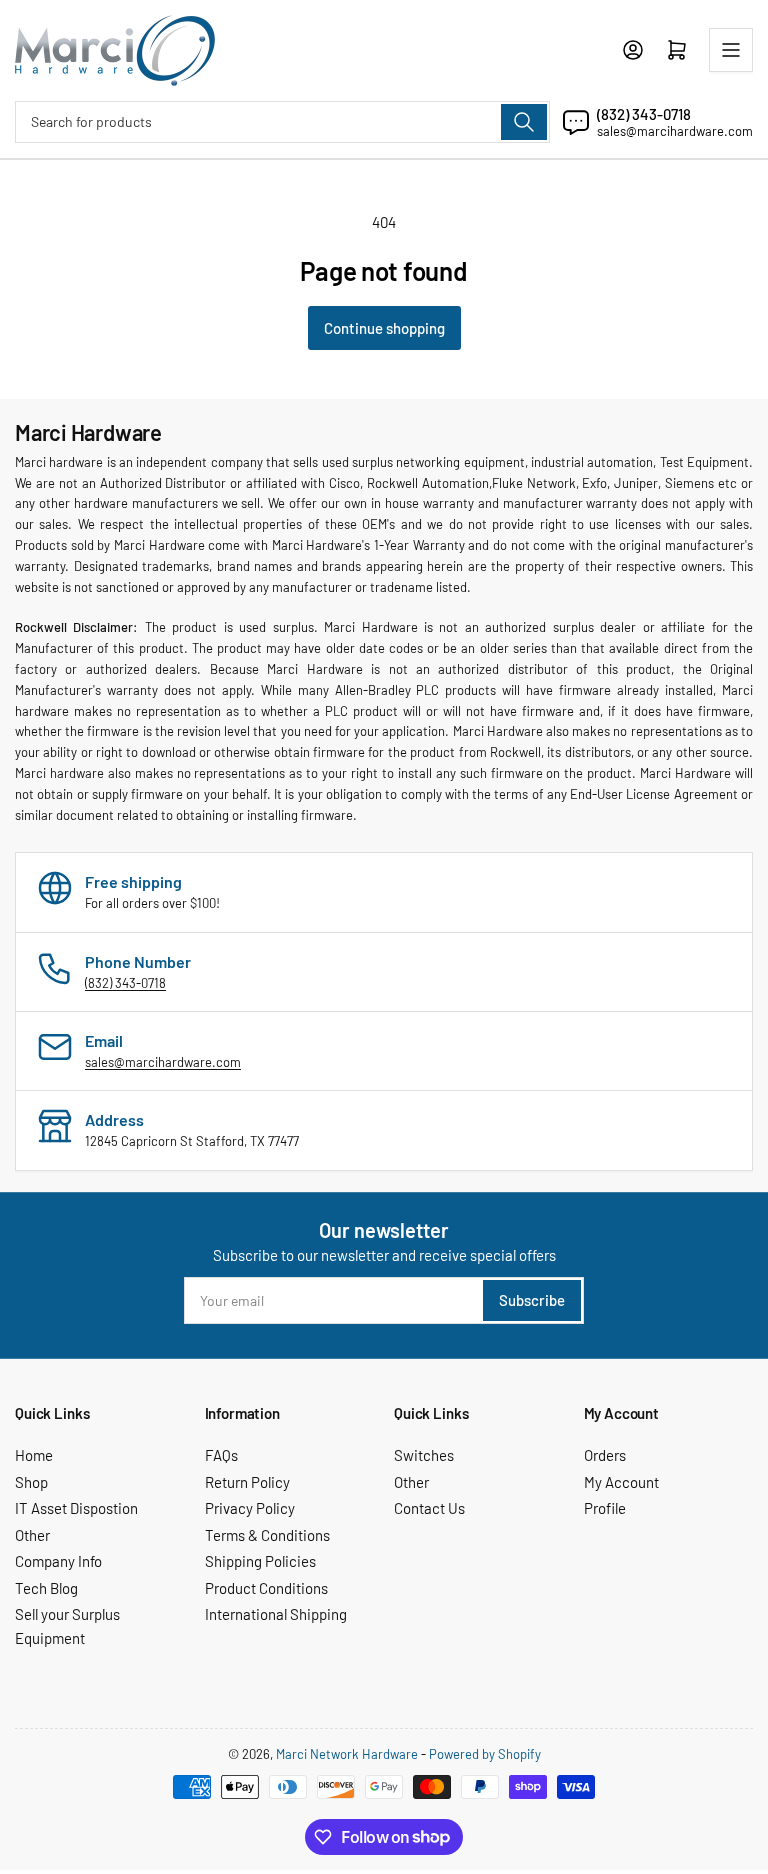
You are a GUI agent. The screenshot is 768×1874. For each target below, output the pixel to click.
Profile (605, 1508)
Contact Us (429, 1508)
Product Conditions (266, 1588)
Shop (31, 1482)
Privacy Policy (250, 1508)
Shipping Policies (260, 1561)
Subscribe (532, 1300)
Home (34, 1455)
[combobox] (282, 122)
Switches (424, 1455)
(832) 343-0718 (644, 114)
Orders (605, 1455)
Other (32, 1535)
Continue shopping (384, 328)
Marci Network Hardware (347, 1754)
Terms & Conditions (267, 1535)
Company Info (58, 1561)
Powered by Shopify (485, 1754)
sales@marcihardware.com (675, 131)
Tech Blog (46, 1588)
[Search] (524, 122)
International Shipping (276, 1614)
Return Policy (247, 1482)
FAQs (221, 1455)
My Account (621, 1482)
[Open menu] (731, 50)
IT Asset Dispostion (76, 1508)
